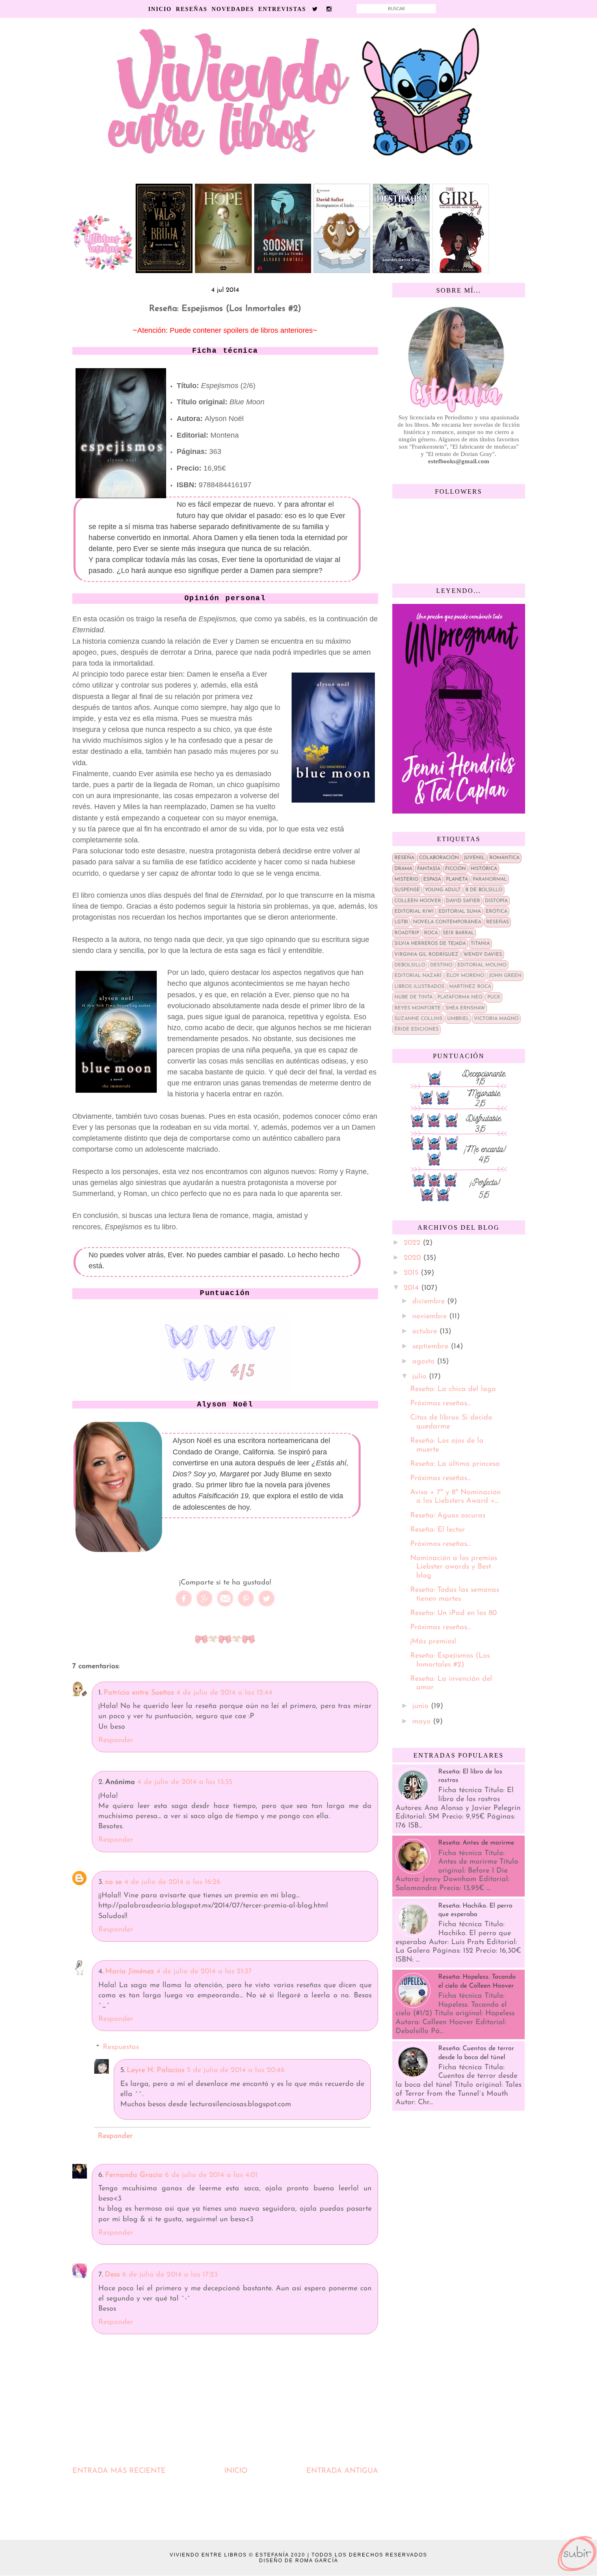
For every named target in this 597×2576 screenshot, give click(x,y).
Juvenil (474, 858)
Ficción (455, 869)
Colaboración (439, 858)
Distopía (496, 901)
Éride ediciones (416, 1029)
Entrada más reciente (119, 2471)
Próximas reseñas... (440, 1404)
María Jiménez (130, 1972)
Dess (112, 2275)
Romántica (504, 858)
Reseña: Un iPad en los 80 (453, 1613)
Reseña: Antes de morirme (476, 1843)
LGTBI (401, 922)
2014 (412, 1288)
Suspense (407, 890)
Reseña (404, 858)
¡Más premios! (433, 1642)
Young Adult (443, 890)
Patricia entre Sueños (139, 1693)
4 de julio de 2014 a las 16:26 (172, 1882)
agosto (425, 1362)
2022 (413, 1243)
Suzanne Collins (418, 1019)
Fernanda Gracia (134, 2175)
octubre (426, 1332)
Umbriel (458, 1019)
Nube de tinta (413, 997)
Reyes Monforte (417, 1008)
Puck (494, 997)
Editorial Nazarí (418, 976)
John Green (505, 976)
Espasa (432, 879)
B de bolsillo (484, 890)
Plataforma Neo (460, 997)
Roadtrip (407, 933)
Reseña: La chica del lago (453, 1389)
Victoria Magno (496, 1019)
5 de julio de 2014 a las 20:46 (236, 2070)
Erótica (496, 911)
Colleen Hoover (418, 901)
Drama (403, 869)
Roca (431, 933)
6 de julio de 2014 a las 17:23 (170, 2275)
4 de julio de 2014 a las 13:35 (185, 1782)
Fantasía (429, 869)
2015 (412, 1273)
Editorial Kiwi (414, 911)
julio (421, 1377)
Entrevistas (282, 9)
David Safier (463, 901)
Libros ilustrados (419, 987)
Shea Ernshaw (465, 1008)
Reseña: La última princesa (455, 1464)
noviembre (431, 1317)
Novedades (233, 9)
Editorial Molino (482, 965)
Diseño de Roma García (299, 2561)
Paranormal (490, 879)
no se (113, 1882)
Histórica (484, 869)
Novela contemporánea (447, 922)
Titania (480, 944)
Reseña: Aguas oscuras (448, 1516)
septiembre (432, 1347)
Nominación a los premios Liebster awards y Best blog (454, 1567)
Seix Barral (458, 933)
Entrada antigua (342, 2471)
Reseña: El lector (438, 1530)
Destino (441, 965)
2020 (413, 1258)
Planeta (457, 879)
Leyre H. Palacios (156, 2070)
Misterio (406, 879)
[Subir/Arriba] (577, 2554)
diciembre (430, 1302)
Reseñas (192, 9)
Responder (116, 1740)
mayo (423, 1722)
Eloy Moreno (465, 976)
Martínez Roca (470, 987)
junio (422, 1706)
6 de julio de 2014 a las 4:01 (211, 2175)
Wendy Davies (483, 955)
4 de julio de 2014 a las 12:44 (224, 1693)
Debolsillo (410, 965)
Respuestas (121, 2047)
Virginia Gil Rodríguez (426, 955)
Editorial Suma (460, 911)
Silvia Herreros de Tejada (430, 944)
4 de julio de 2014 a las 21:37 (204, 1972)
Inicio (160, 9)
